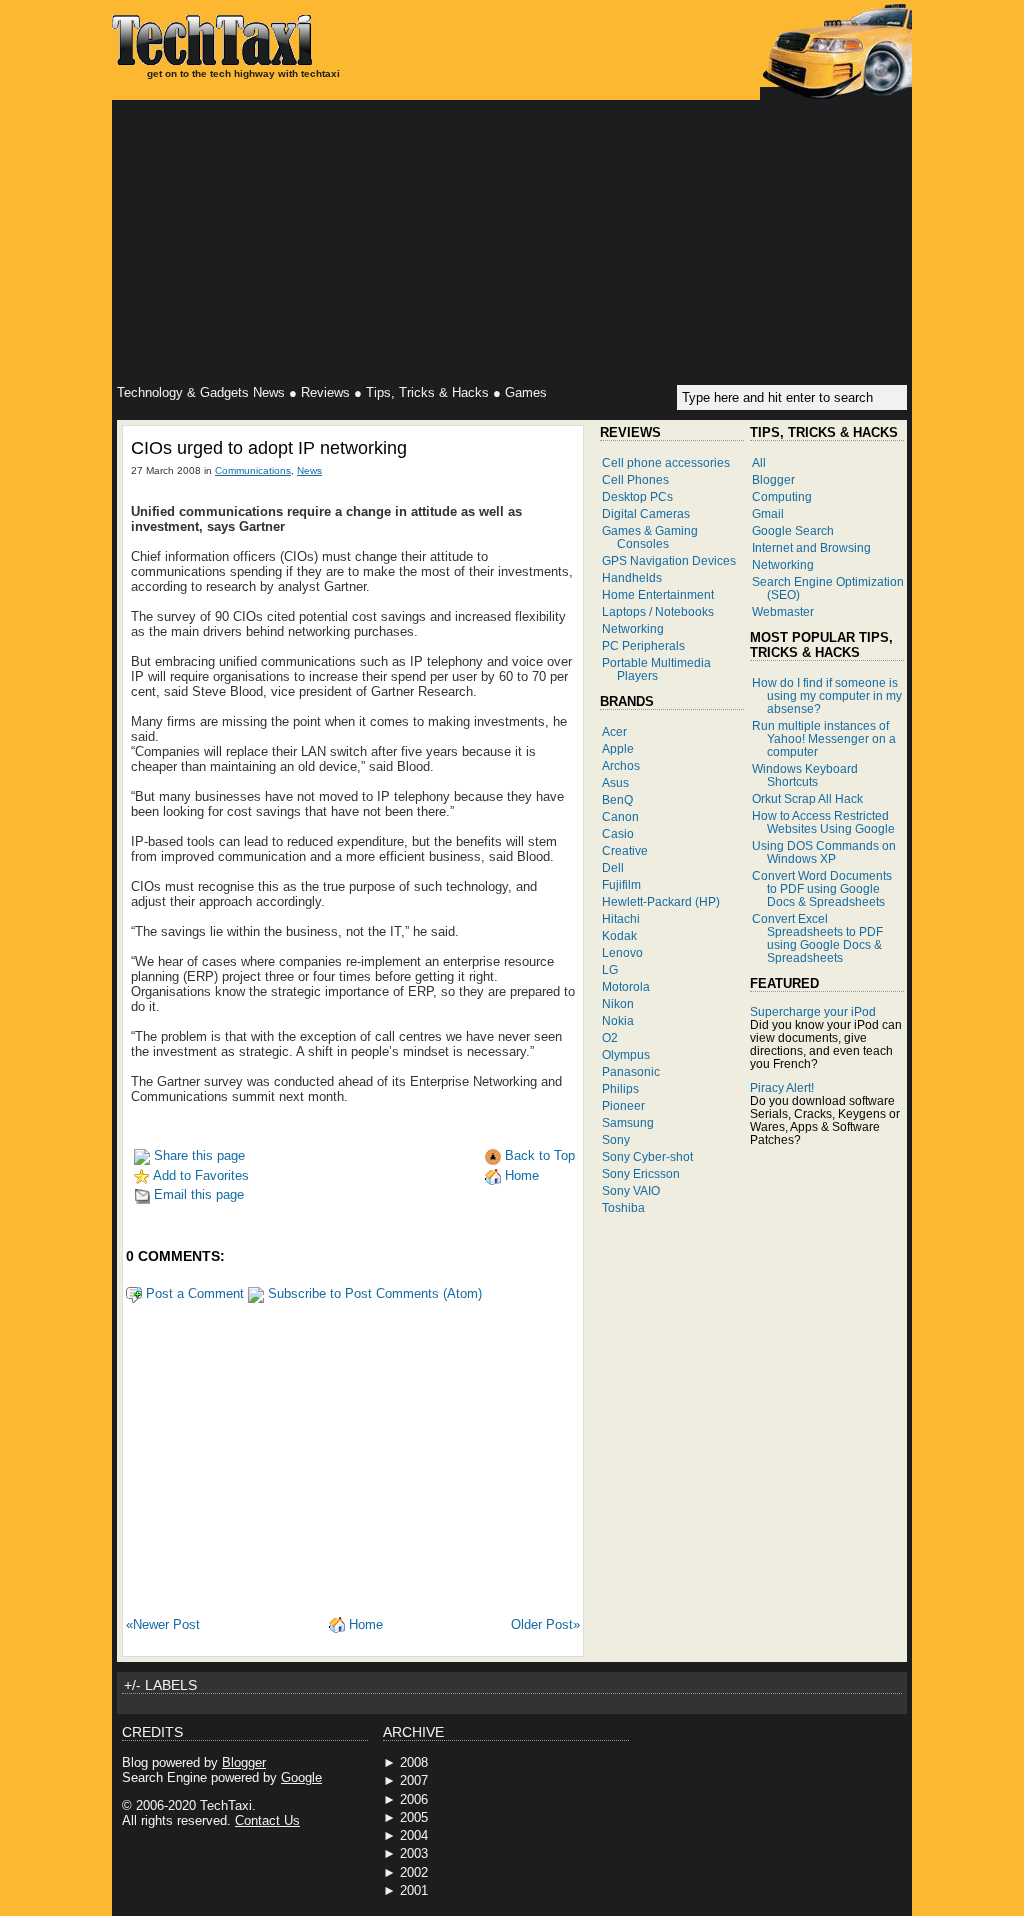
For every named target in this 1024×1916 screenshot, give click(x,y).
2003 (414, 1853)
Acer (614, 731)
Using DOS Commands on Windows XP (824, 852)
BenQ (617, 799)
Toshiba (623, 1207)
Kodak (619, 935)
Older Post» (545, 1624)
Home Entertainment (658, 594)
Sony (616, 1139)
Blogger (773, 479)
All (759, 462)
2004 (414, 1835)
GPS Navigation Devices (669, 560)
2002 (414, 1872)
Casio (618, 833)
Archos (621, 765)
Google (301, 1777)
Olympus (626, 1054)
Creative (625, 850)
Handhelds (632, 577)
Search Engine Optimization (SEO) (828, 588)
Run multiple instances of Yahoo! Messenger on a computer (824, 738)
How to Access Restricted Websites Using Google (823, 822)
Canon (620, 816)
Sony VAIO (631, 1190)
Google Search (793, 530)
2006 (414, 1799)
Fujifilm (621, 884)
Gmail (768, 513)
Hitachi (621, 918)
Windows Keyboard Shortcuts (805, 775)
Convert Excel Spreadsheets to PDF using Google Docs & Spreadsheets (817, 938)
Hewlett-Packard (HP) (661, 901)
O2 (610, 1037)
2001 (414, 1890)
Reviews (325, 392)
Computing (782, 496)
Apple (618, 748)
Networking (633, 628)
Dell (613, 867)
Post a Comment (193, 1293)
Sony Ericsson (641, 1173)
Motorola (626, 986)
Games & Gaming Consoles (650, 537)
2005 (414, 1817)
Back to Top (538, 1155)
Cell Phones (635, 479)
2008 (414, 1762)
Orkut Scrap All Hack (807, 798)
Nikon (618, 1003)
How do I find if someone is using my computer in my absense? (827, 695)
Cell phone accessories (666, 462)
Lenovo (622, 952)
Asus (615, 782)
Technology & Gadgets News (201, 392)
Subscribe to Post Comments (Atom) (373, 1293)
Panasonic (631, 1071)
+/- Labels (160, 1685)
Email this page (197, 1194)
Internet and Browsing (811, 547)
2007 (414, 1780)
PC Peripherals (643, 645)
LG (610, 969)
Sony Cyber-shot (647, 1156)
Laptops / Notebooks (658, 611)
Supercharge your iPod (813, 1011)
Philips (620, 1088)
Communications (253, 470)
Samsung (628, 1122)
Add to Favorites (199, 1175)
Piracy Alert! (782, 1087)
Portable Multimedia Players (656, 669)
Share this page (197, 1155)
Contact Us (267, 1820)
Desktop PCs (637, 496)
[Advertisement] (512, 245)
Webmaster (783, 611)
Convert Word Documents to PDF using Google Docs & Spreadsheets (822, 888)
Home (520, 1175)
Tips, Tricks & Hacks (427, 392)
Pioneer (623, 1105)
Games (526, 392)
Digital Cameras (646, 513)
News (309, 470)
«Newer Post (163, 1624)
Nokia (618, 1020)
